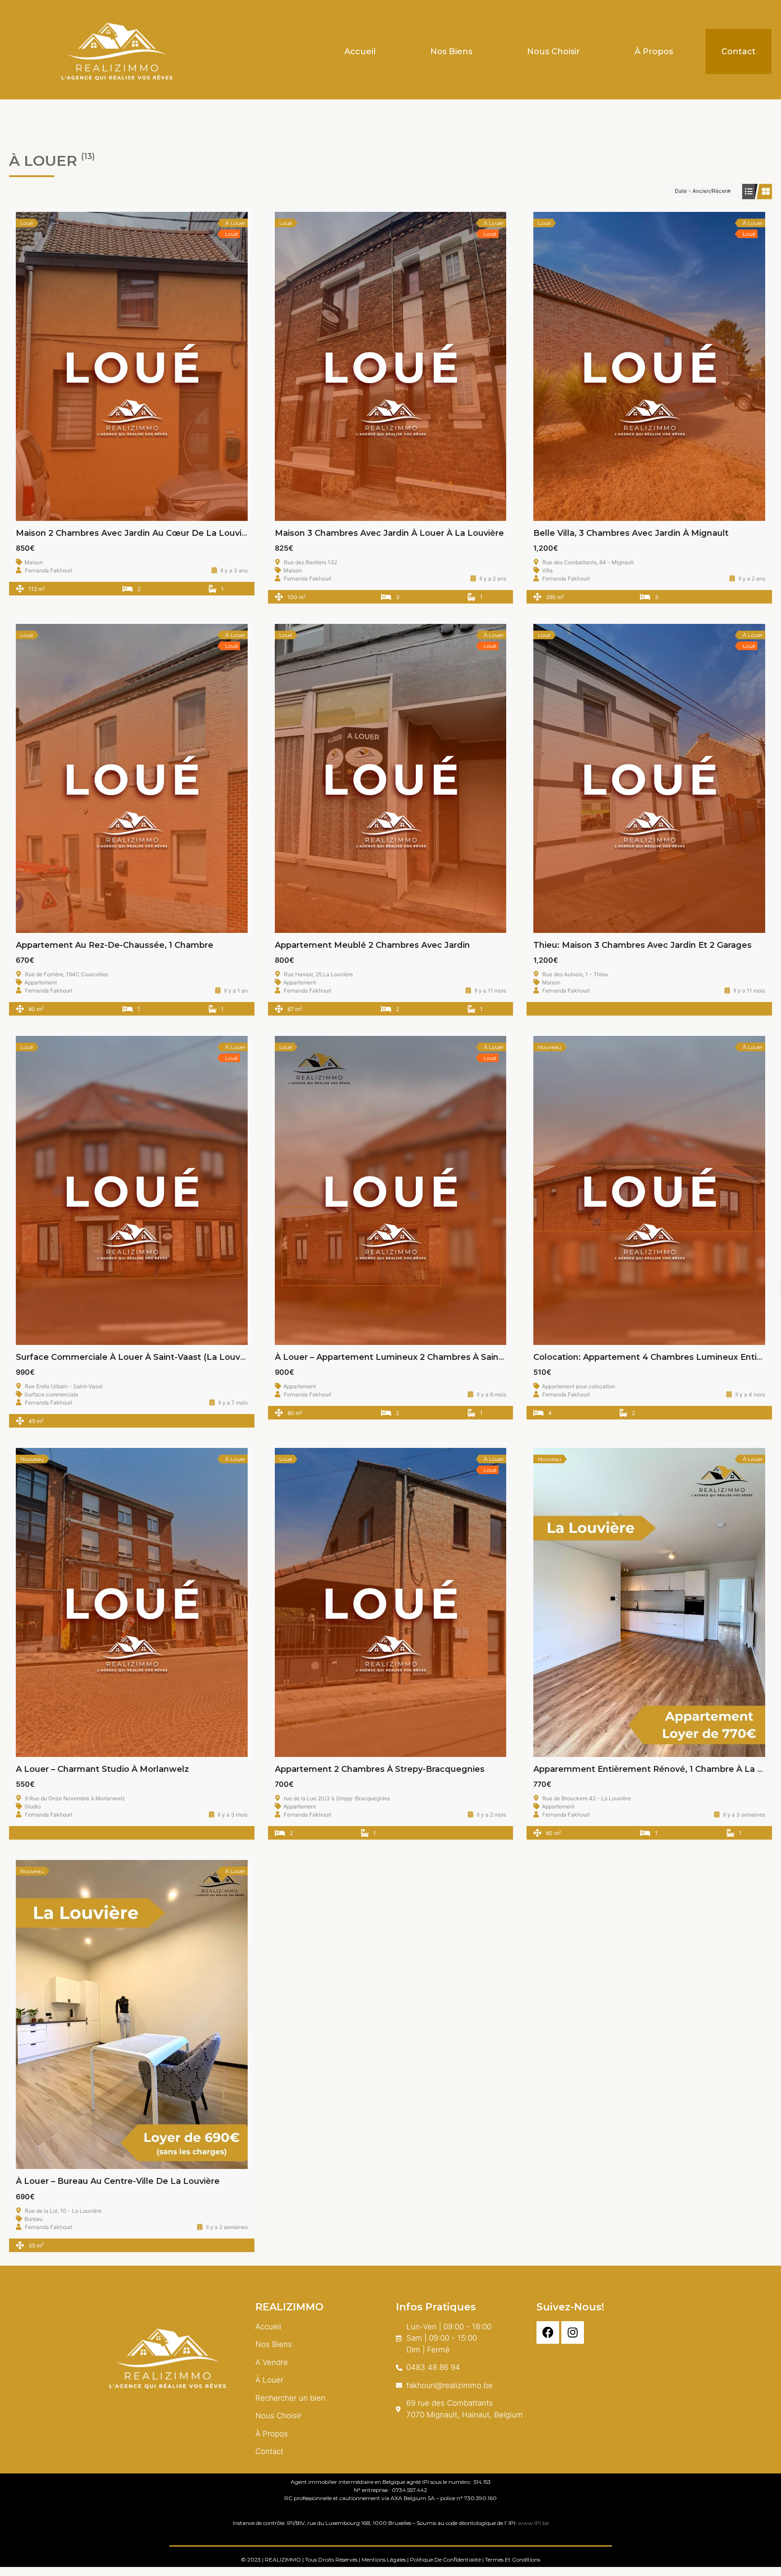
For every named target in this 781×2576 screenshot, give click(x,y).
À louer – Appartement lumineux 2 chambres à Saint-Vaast (402, 1357)
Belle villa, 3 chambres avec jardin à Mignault (631, 533)
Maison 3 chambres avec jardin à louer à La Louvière (389, 533)
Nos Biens (451, 52)
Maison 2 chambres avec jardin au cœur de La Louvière (136, 533)
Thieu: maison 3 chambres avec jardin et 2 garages (642, 945)
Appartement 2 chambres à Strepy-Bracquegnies (380, 1769)
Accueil (360, 52)
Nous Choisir (553, 52)
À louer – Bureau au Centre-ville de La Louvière (118, 2181)
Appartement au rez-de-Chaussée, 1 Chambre (115, 945)
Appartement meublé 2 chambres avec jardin (372, 945)
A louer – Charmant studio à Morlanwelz (102, 1769)
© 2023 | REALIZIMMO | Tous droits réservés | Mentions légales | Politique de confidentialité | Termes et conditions (390, 2560)
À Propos (654, 52)
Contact (739, 52)
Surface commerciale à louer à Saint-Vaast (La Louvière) (137, 1357)
